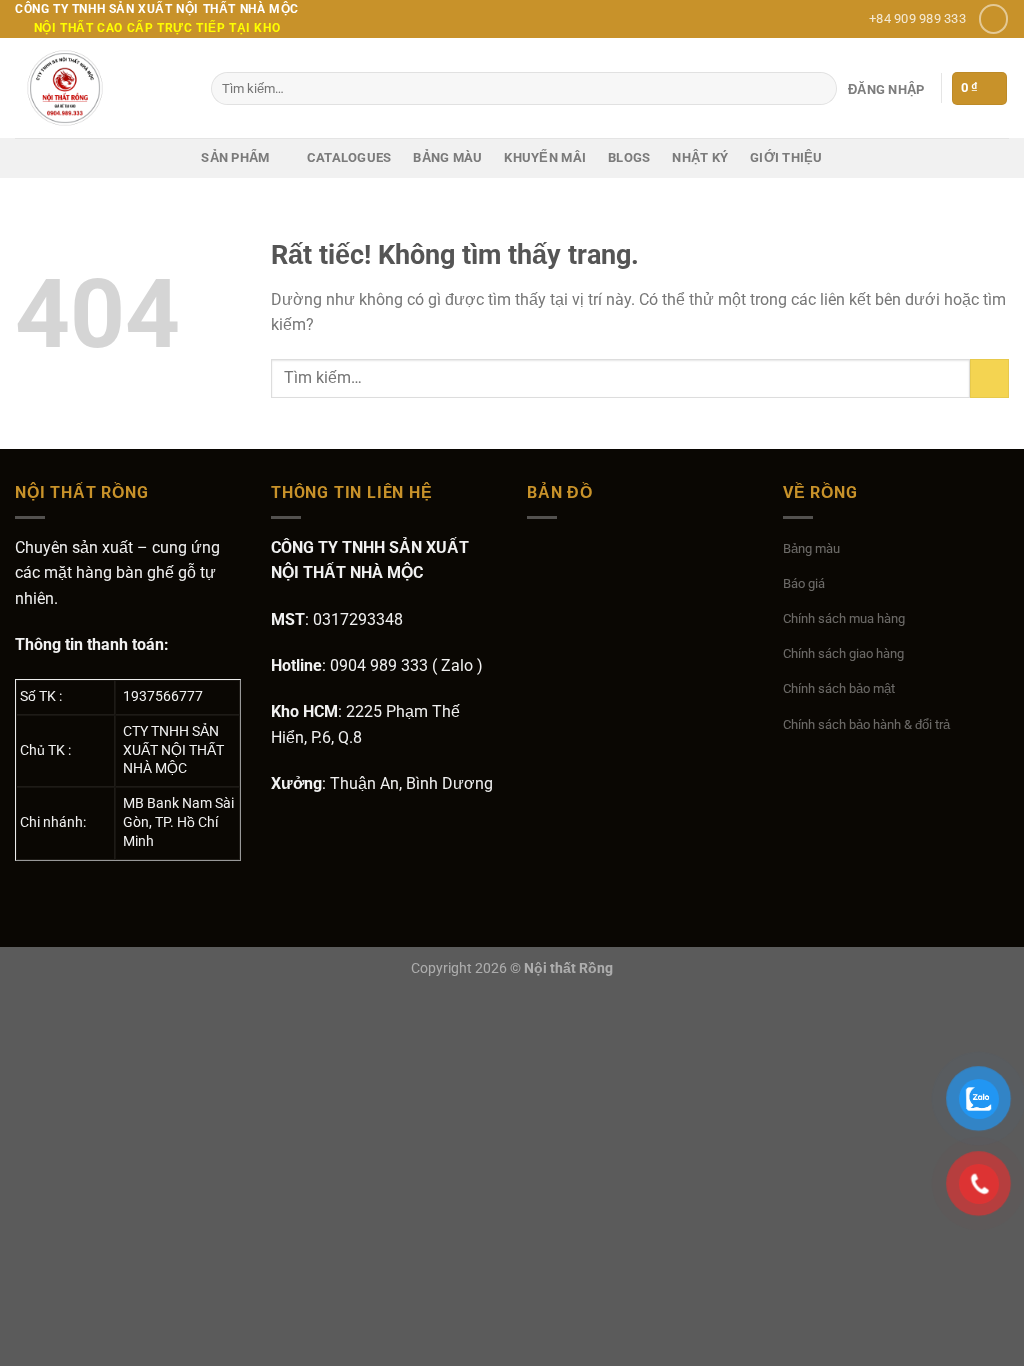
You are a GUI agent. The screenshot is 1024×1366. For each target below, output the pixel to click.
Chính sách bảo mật (839, 688)
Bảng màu (447, 157)
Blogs (629, 157)
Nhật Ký (700, 157)
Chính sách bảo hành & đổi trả (866, 724)
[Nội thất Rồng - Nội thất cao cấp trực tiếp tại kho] (98, 88)
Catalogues (349, 157)
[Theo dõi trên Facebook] (993, 18)
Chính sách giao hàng (843, 653)
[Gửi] (818, 89)
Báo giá (804, 583)
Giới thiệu (786, 157)
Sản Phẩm (235, 157)
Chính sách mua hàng (844, 618)
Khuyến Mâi (545, 157)
